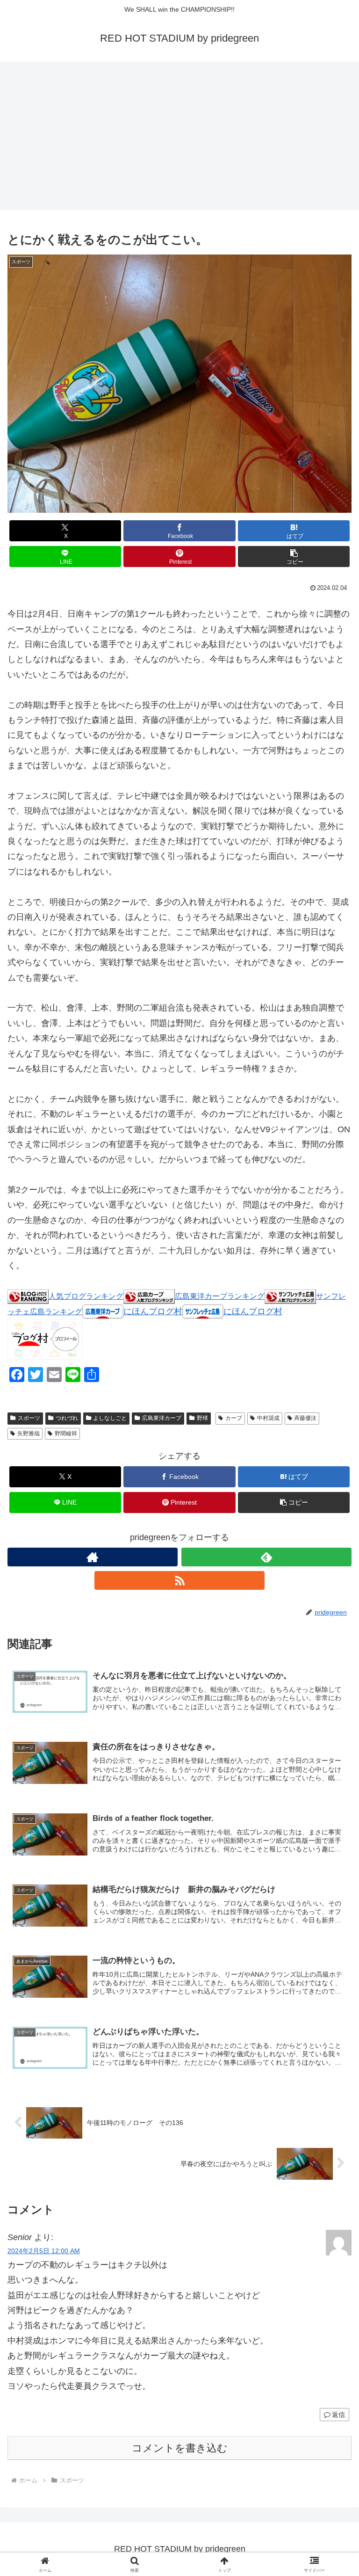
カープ (234, 1418)
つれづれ (67, 1418)
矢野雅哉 (29, 1434)
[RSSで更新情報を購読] (179, 1580)
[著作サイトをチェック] (93, 1557)
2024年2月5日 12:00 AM (44, 2251)
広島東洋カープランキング (220, 1296)
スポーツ (29, 1418)
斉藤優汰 (305, 1418)
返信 (338, 2415)
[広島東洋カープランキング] (149, 1296)
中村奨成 (268, 1418)
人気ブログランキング (86, 1296)
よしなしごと (110, 1418)
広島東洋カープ (162, 1418)
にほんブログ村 (153, 1311)
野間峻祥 (66, 1434)
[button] (294, 557)
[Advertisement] (179, 138)
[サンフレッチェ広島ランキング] (290, 1296)
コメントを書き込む (180, 2448)
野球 (202, 1418)
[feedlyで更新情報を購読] (266, 1557)
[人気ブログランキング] (28, 1296)
